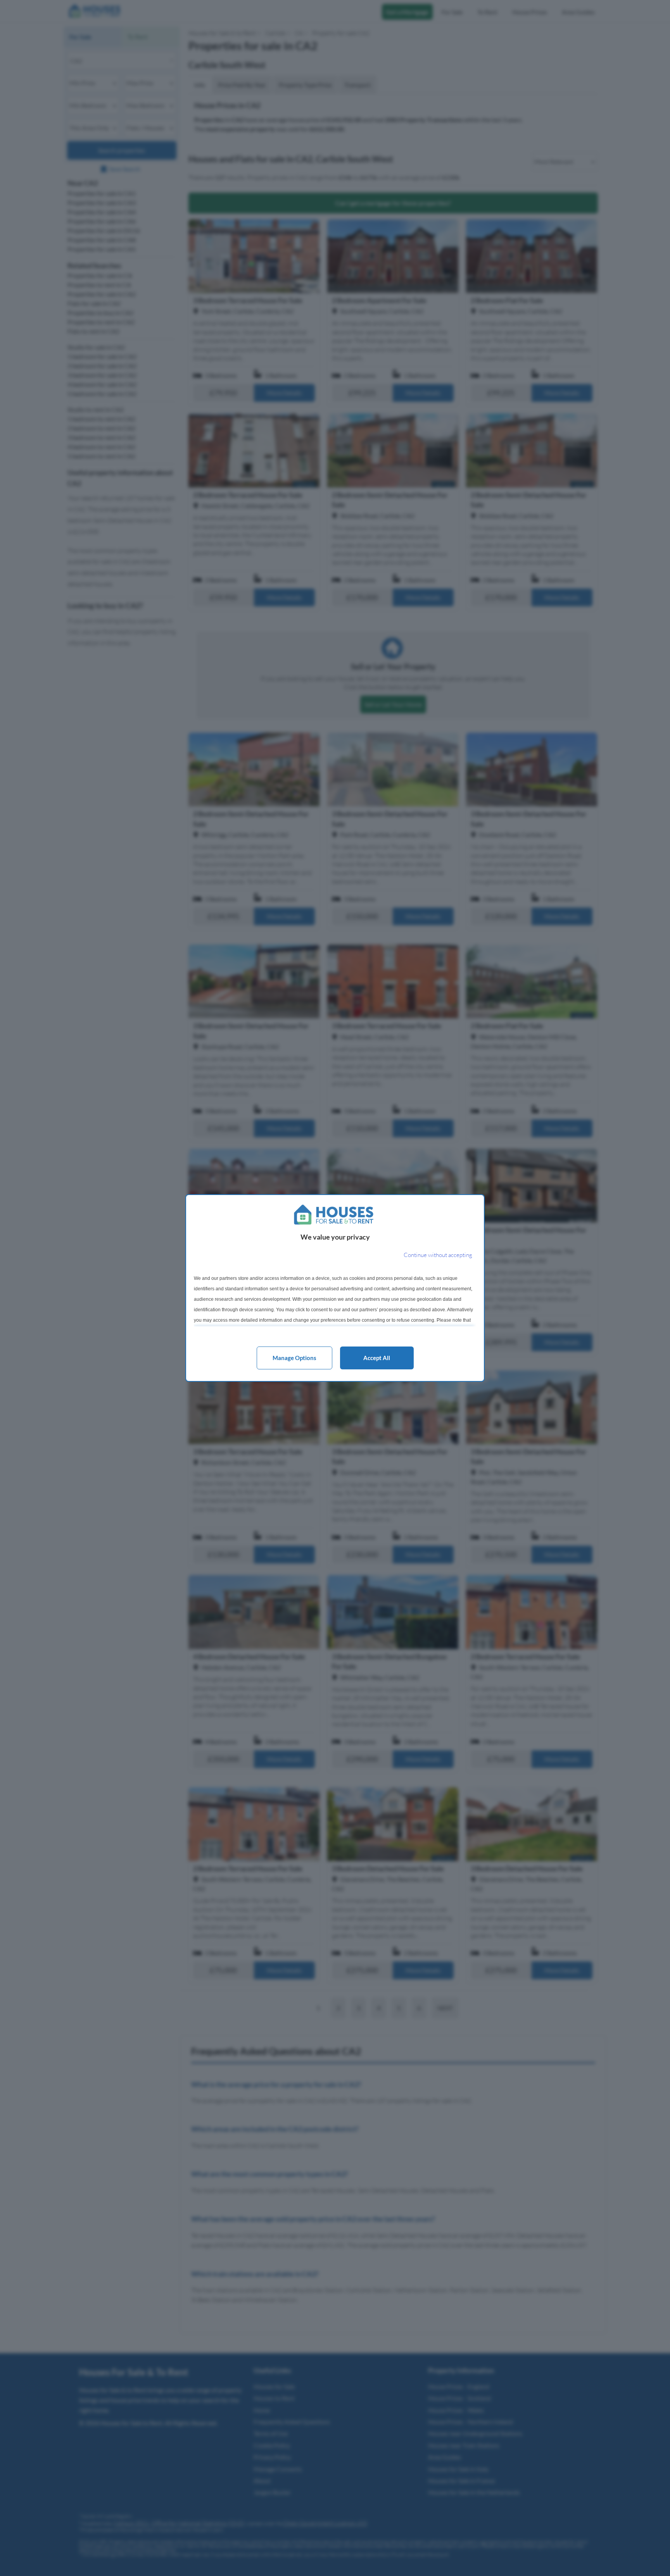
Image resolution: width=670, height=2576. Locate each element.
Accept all (377, 1358)
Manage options (294, 1358)
